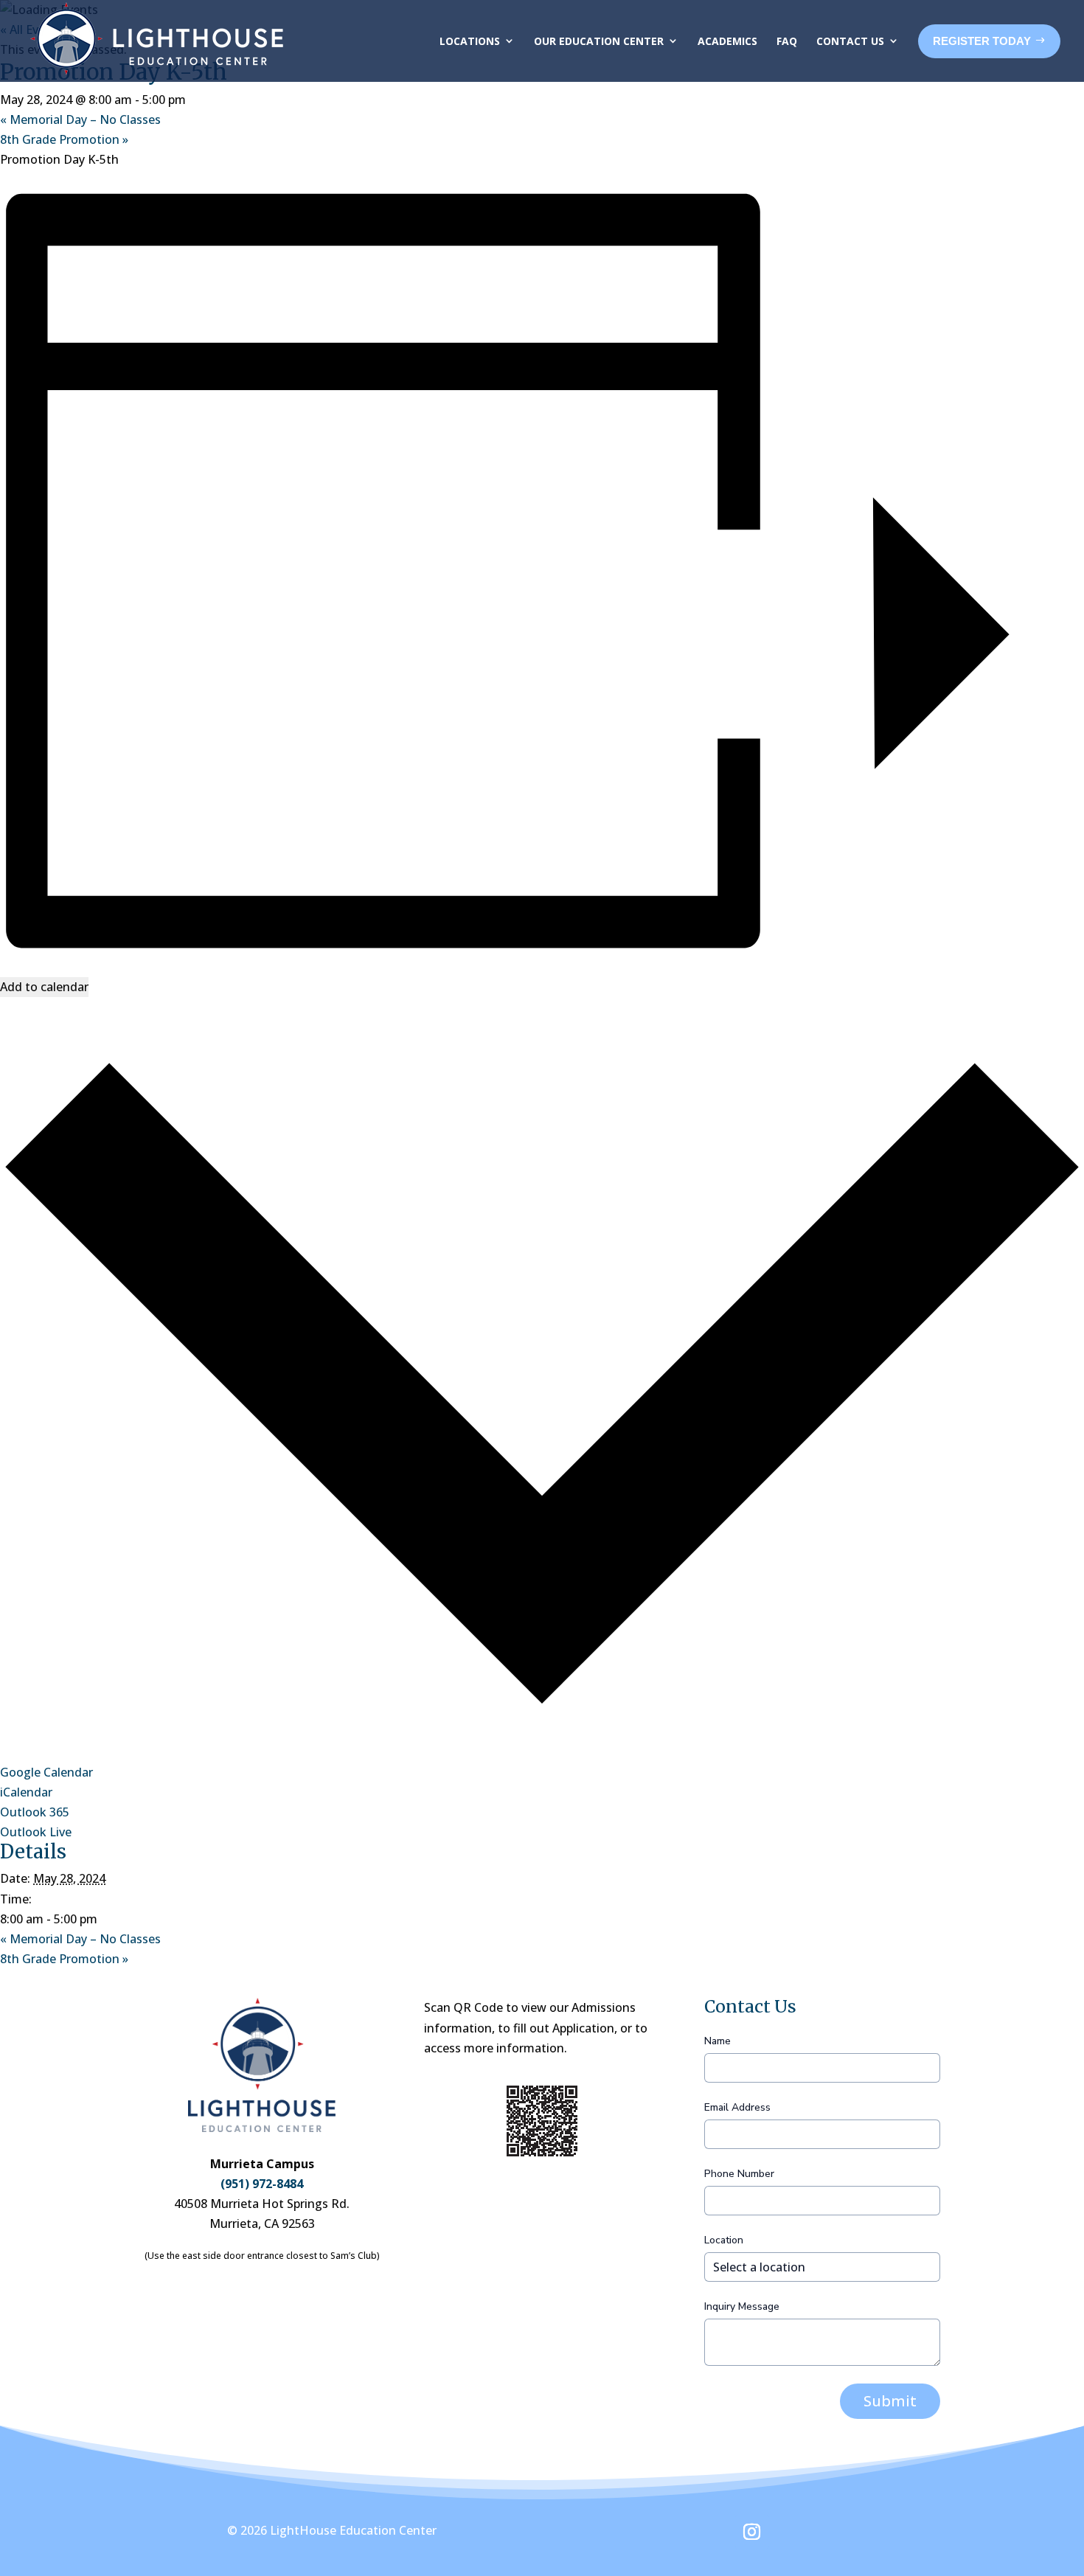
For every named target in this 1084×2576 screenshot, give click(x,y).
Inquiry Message (742, 2306)
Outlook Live (36, 1832)
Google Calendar (46, 1772)
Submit (890, 2401)
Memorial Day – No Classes (80, 119)
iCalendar (26, 1792)
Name (718, 2041)
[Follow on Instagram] (752, 2532)
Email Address (737, 2107)
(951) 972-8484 (262, 2184)
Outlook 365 (35, 1812)
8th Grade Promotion (64, 139)
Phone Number (739, 2174)
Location (724, 2240)
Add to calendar (44, 987)
